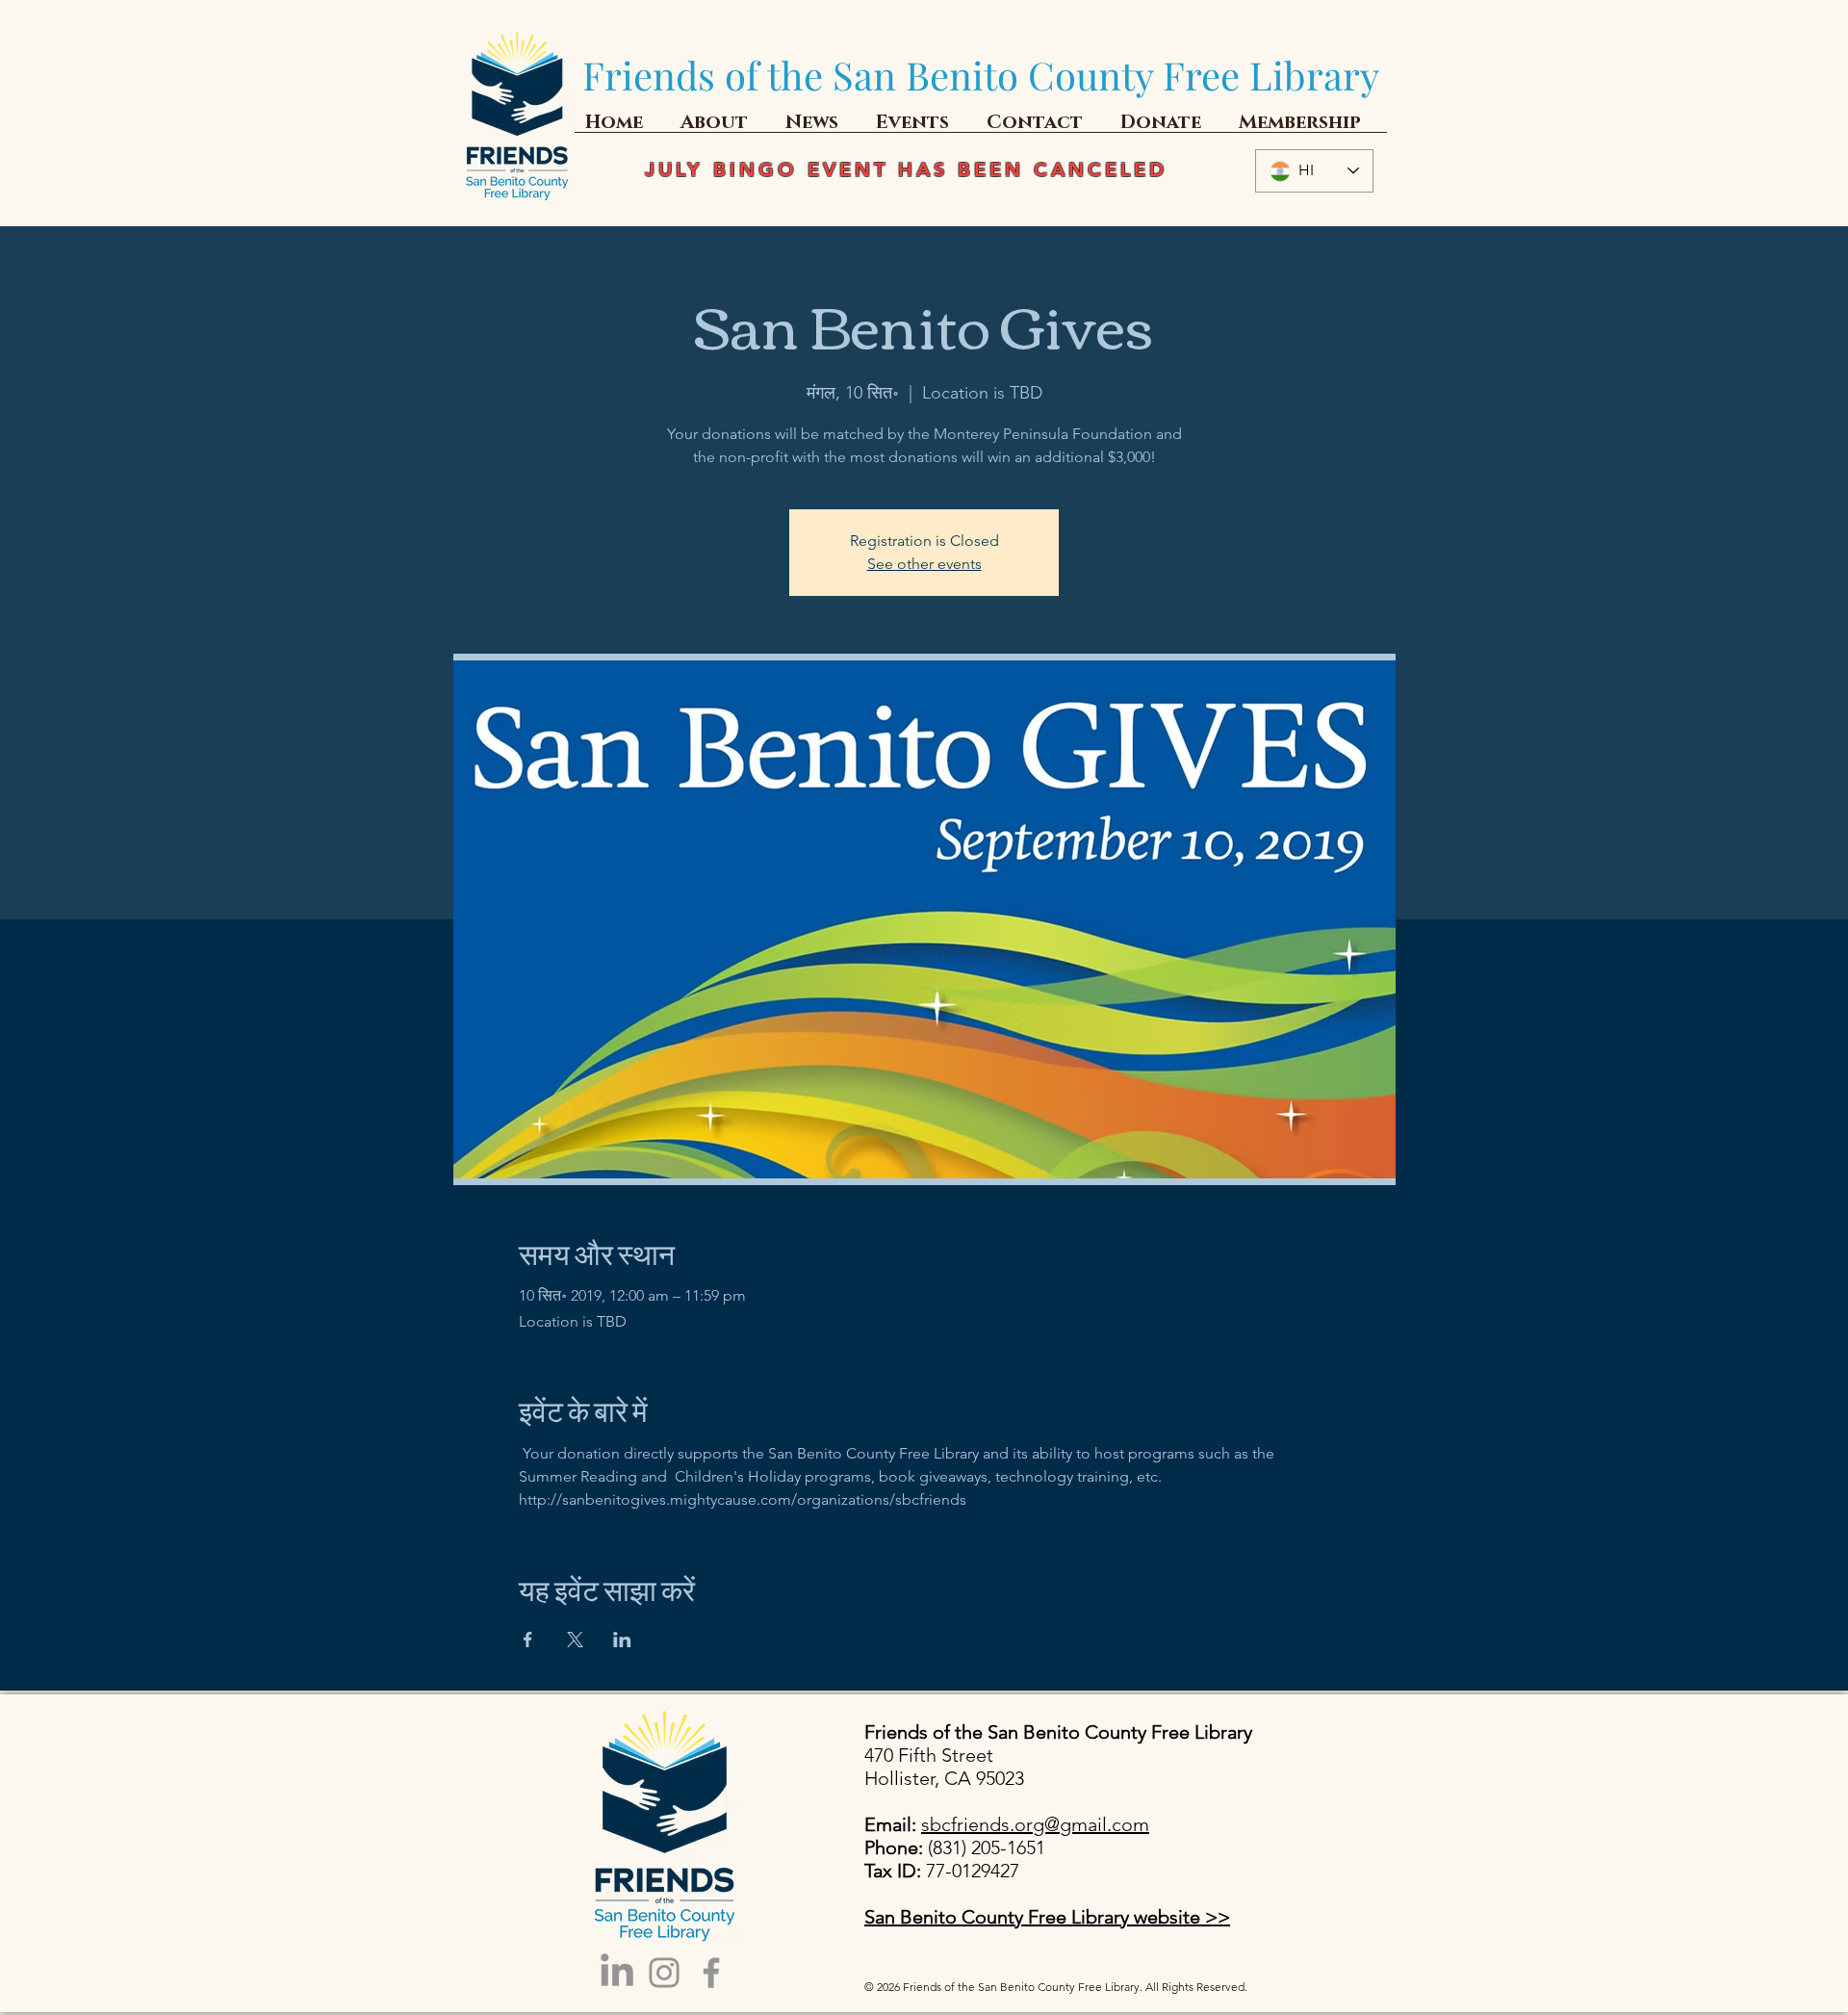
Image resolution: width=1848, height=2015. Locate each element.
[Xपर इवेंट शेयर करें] (575, 1640)
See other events (924, 564)
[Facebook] (711, 1973)
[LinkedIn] (617, 1973)
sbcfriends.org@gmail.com (1035, 1824)
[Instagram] (664, 1973)
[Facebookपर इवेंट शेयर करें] (528, 1640)
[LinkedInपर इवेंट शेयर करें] (622, 1640)
